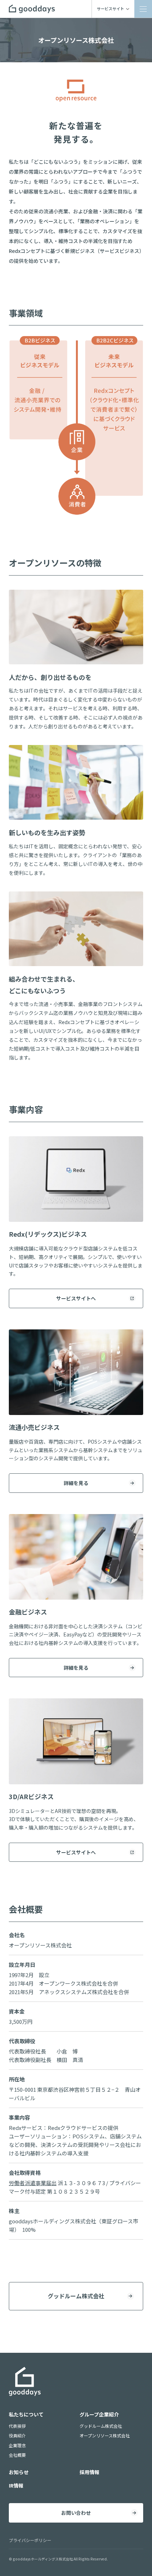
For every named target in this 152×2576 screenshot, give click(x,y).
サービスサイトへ (76, 1298)
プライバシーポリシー (30, 2540)
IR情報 (16, 2485)
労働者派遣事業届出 (33, 2183)
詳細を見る (76, 1483)
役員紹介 (17, 2435)
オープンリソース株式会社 (105, 2435)
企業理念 (17, 2445)
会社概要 (17, 2455)
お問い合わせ (76, 2513)
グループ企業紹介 (99, 2414)
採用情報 (89, 2472)
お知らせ (19, 2472)
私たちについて (26, 2414)
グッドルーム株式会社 (76, 2296)
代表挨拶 (17, 2426)
